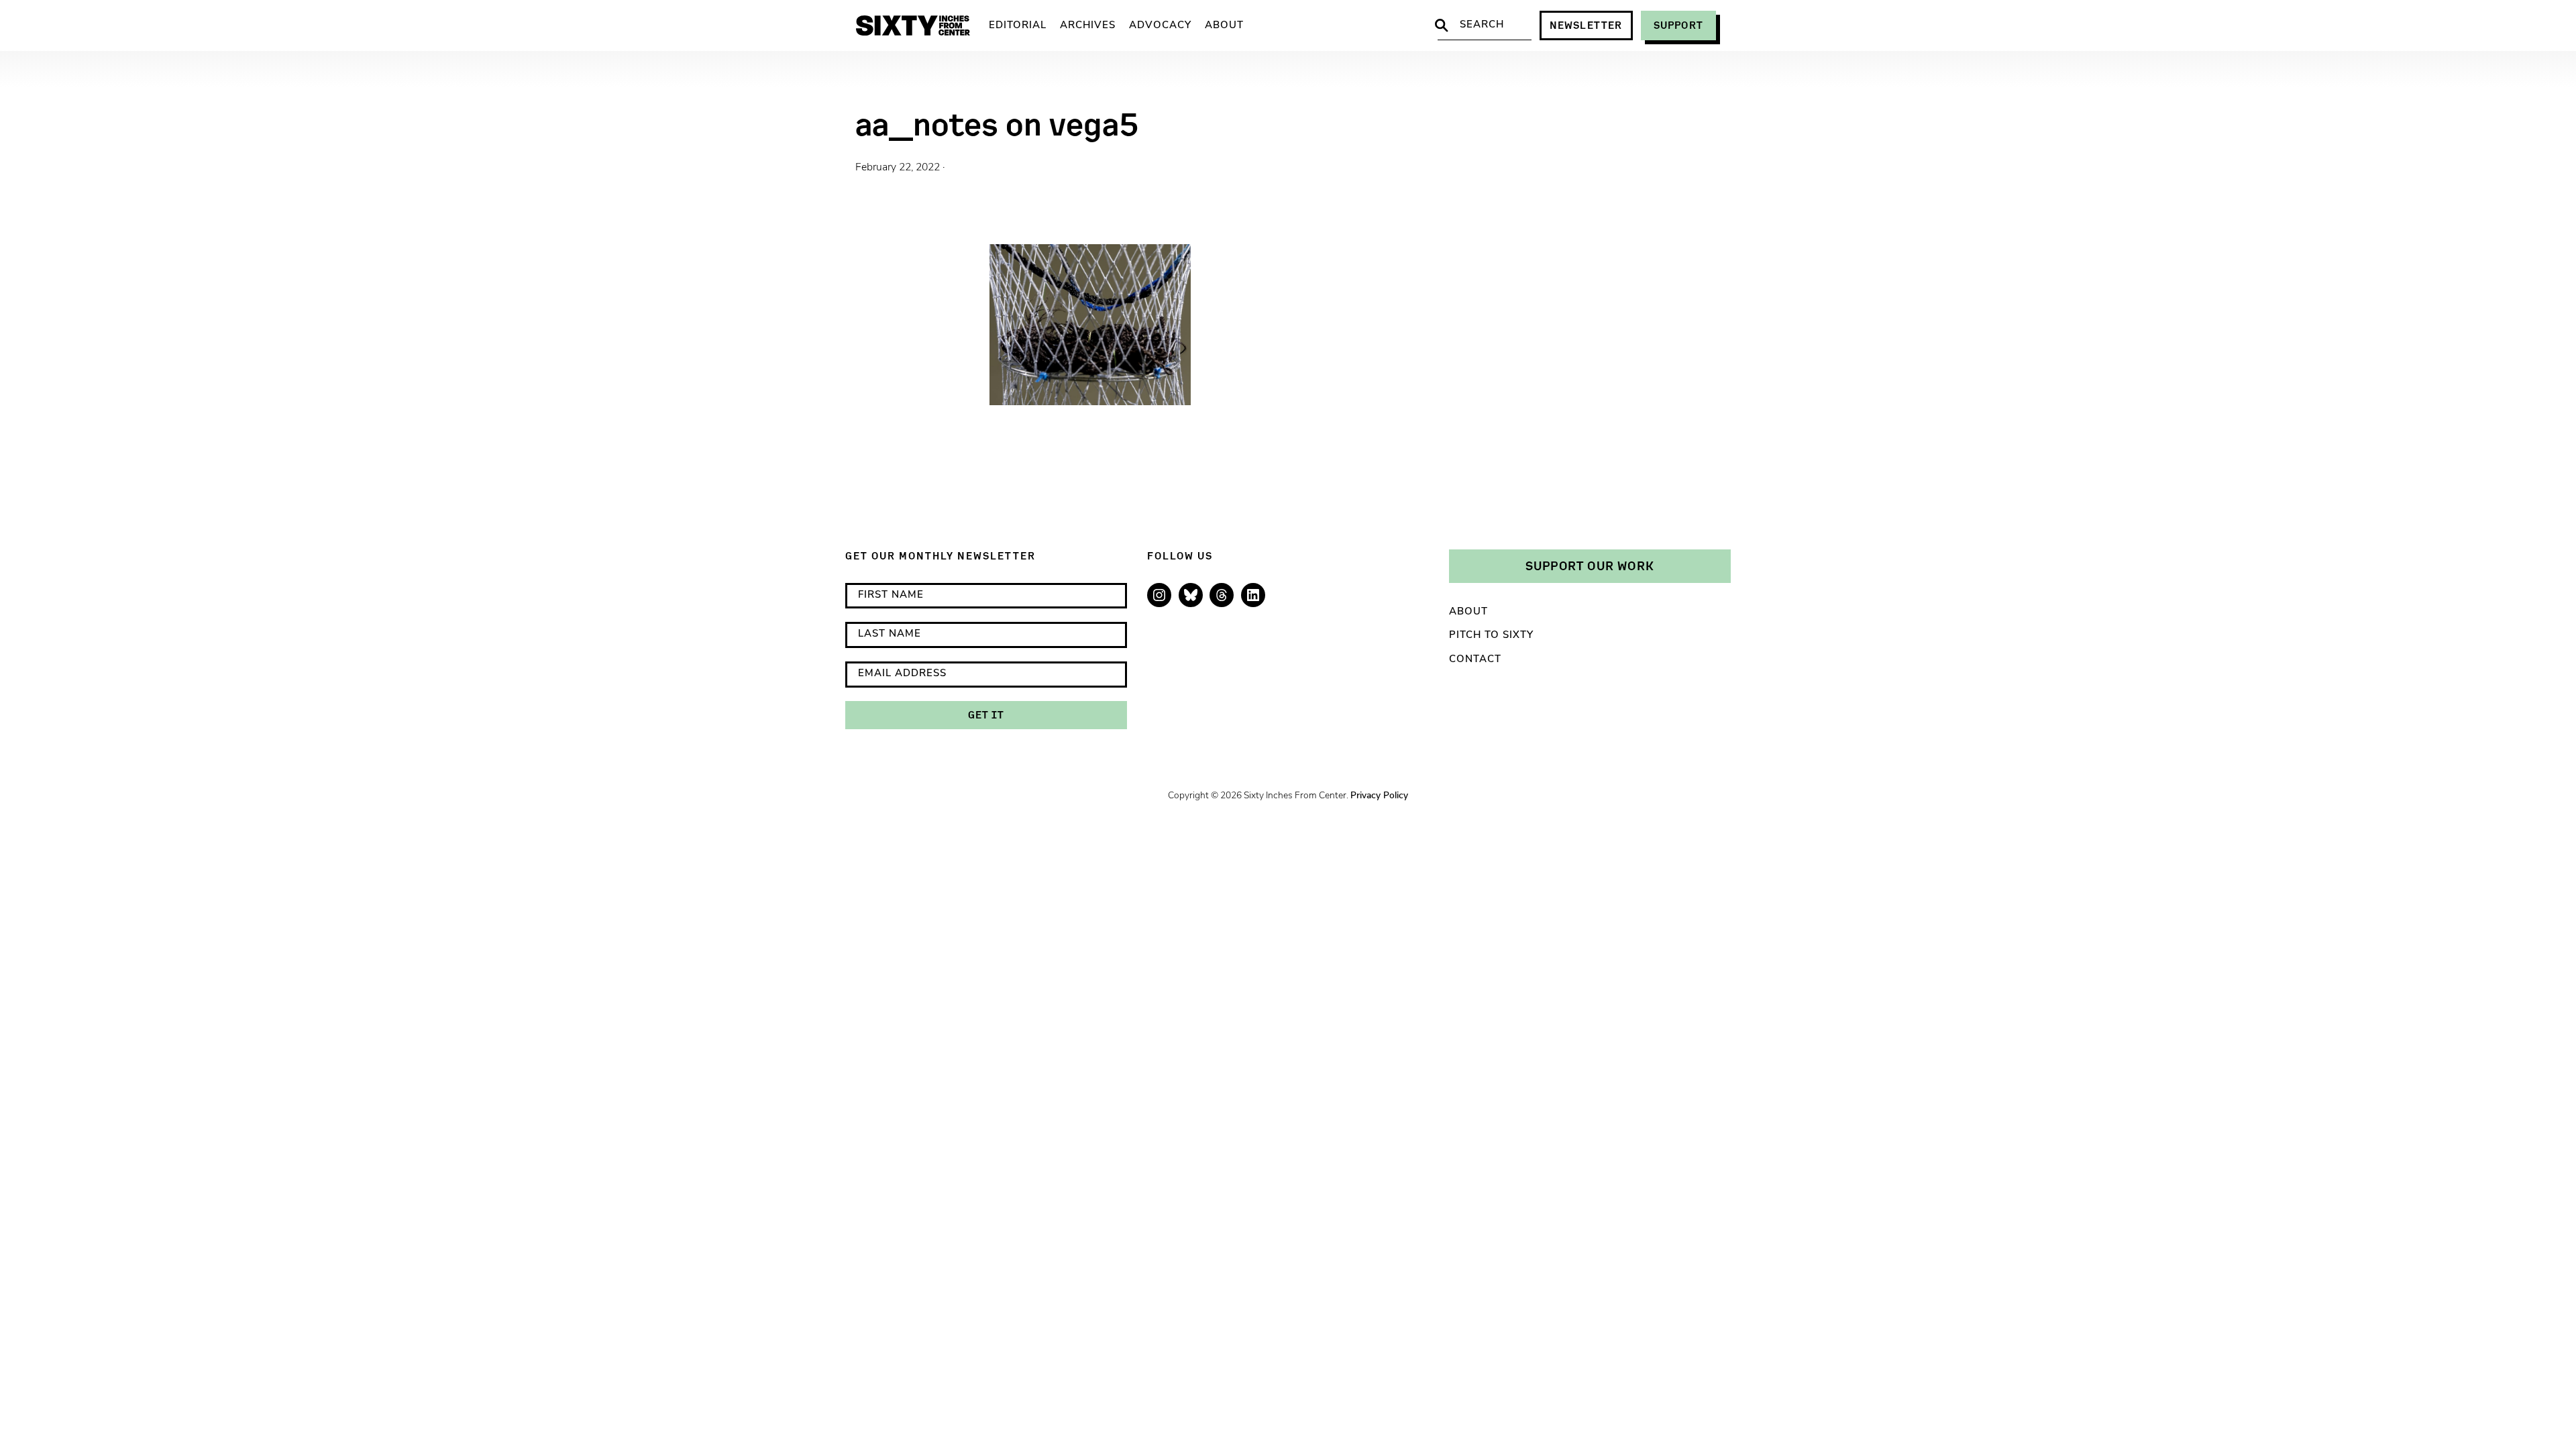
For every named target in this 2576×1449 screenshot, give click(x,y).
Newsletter (1586, 25)
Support (1678, 25)
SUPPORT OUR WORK (1590, 566)
